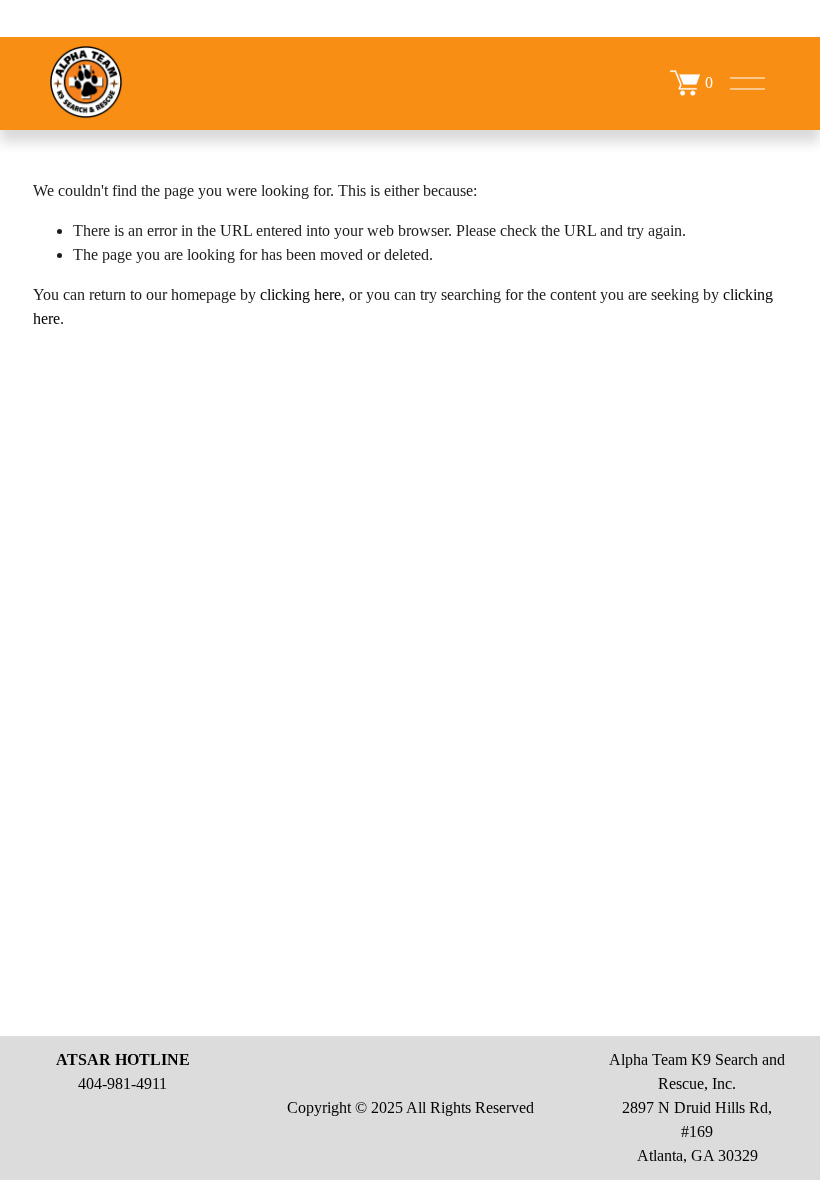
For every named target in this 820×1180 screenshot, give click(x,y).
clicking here (300, 294)
